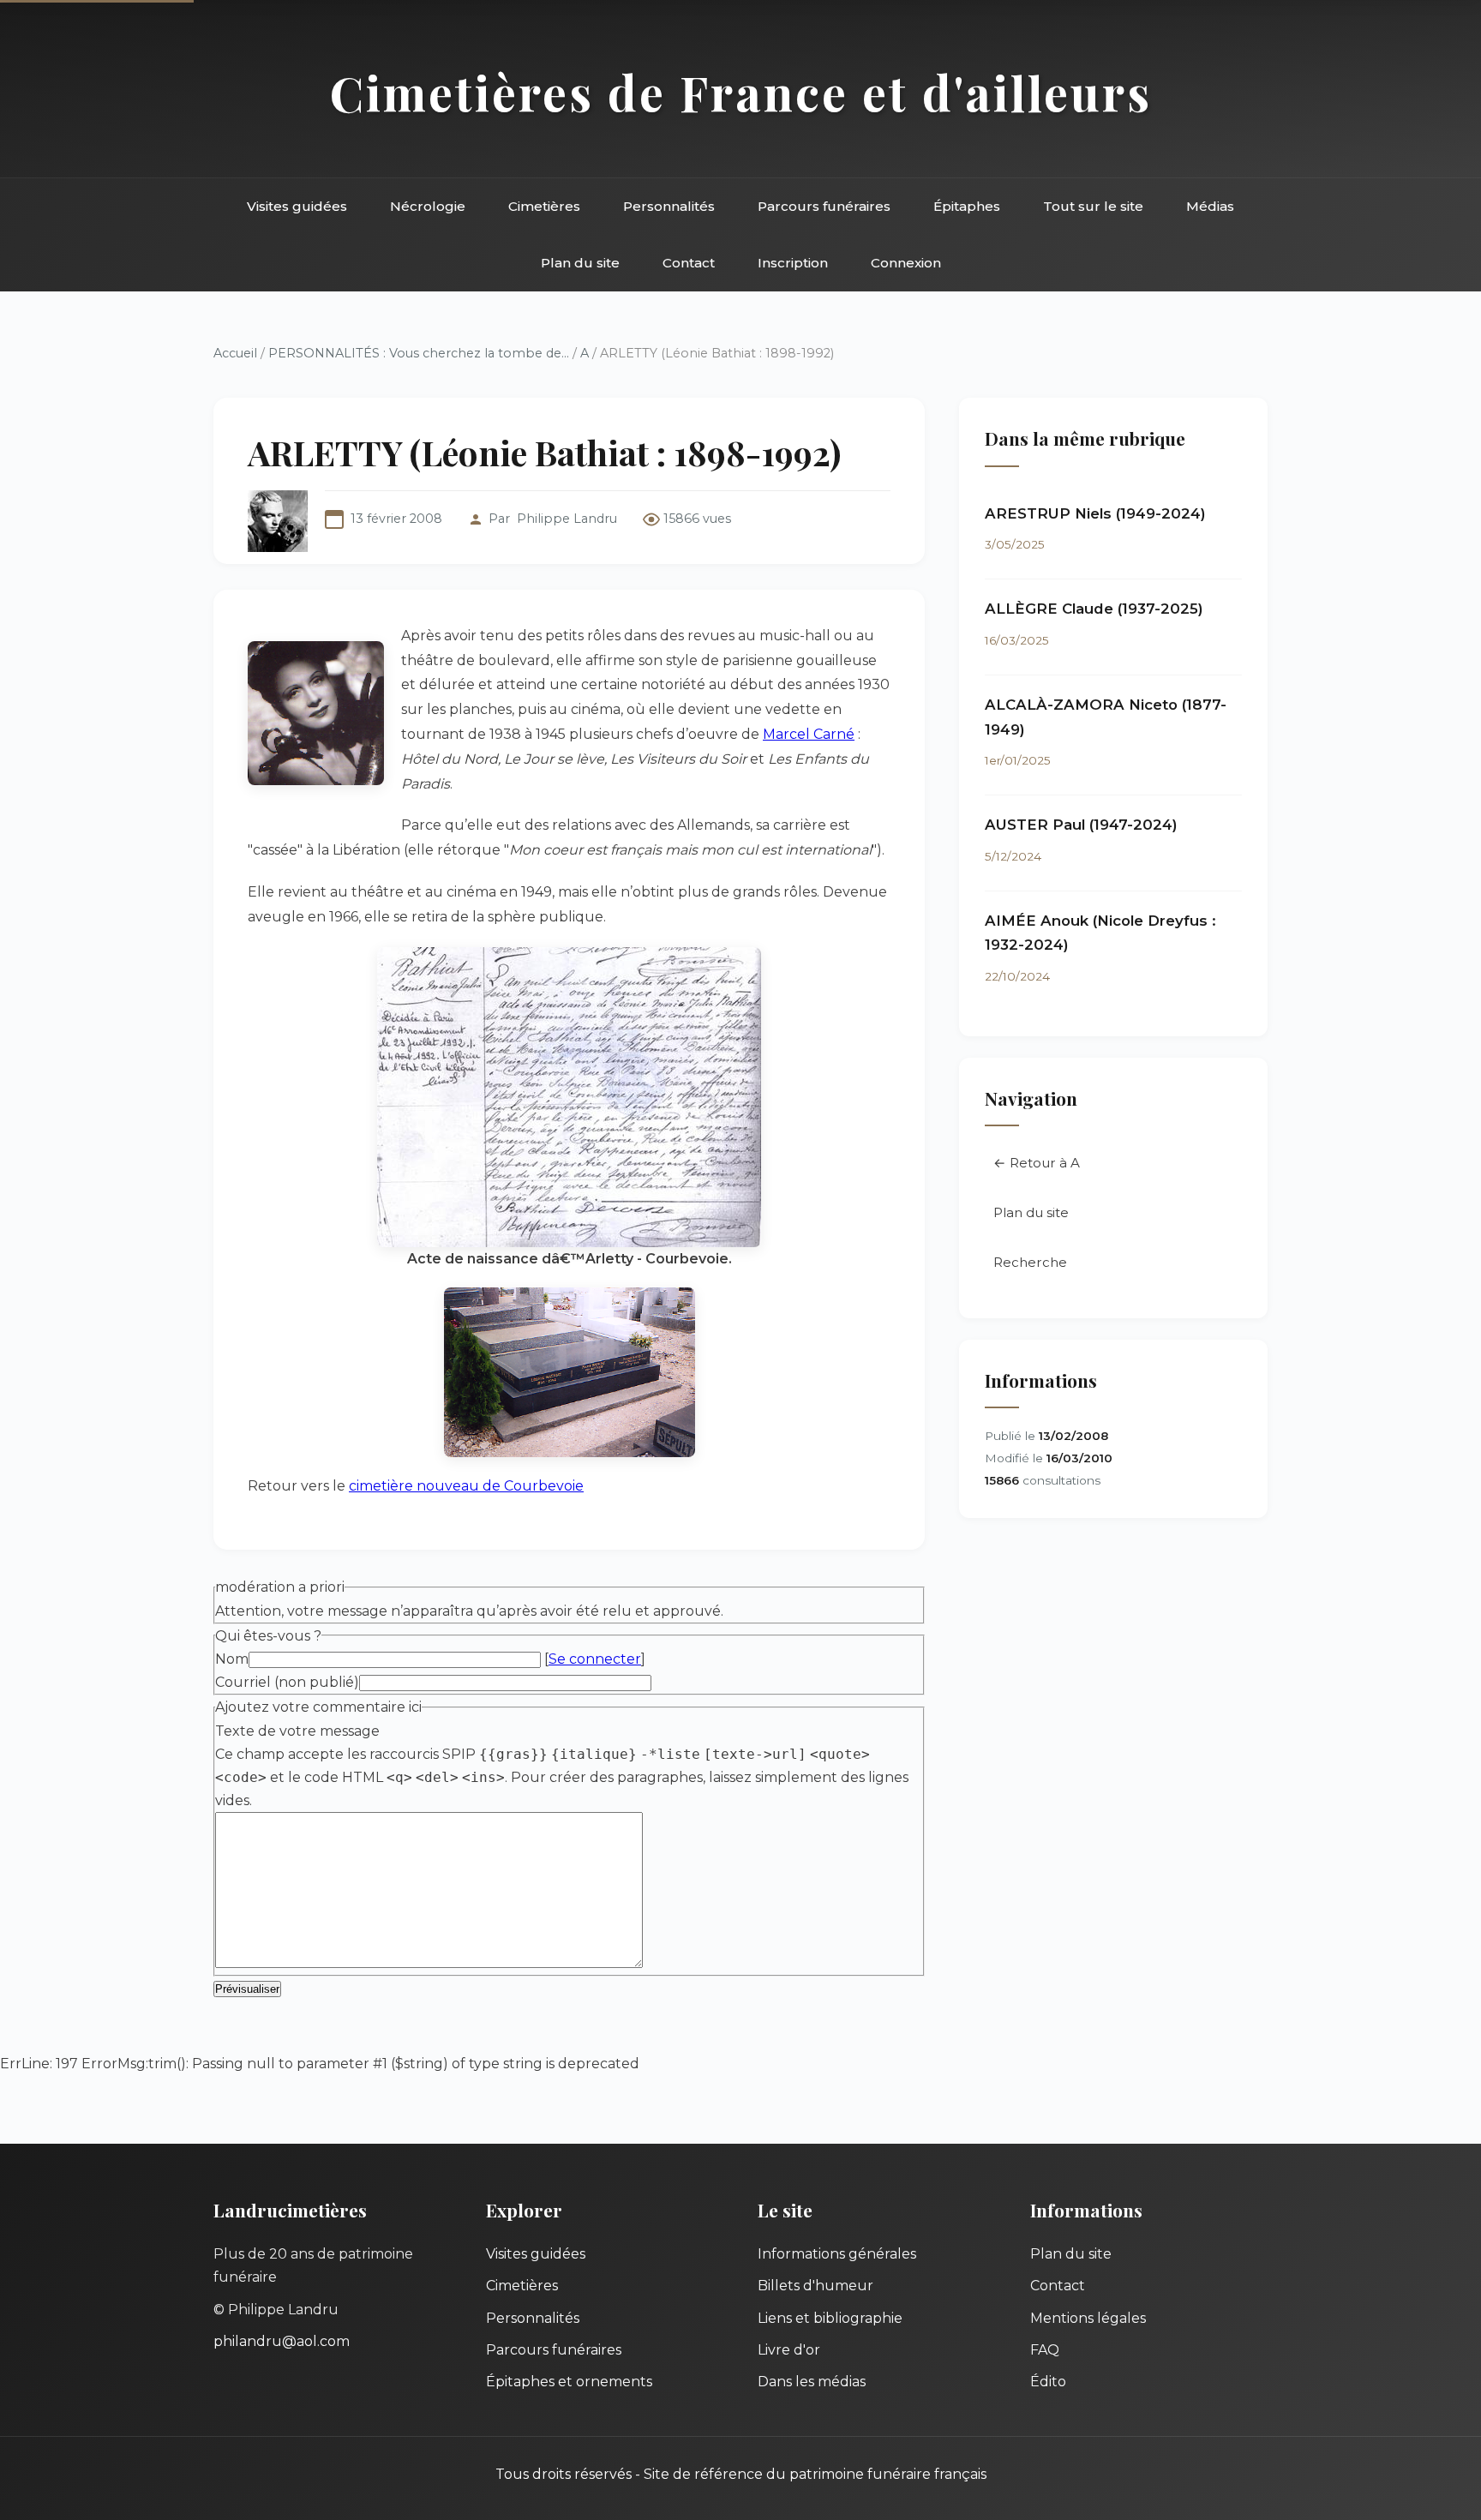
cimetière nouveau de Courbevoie (466, 1486)
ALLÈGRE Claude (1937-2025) (1094, 609)
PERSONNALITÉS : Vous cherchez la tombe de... (419, 353)
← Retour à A (1037, 1163)
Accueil (235, 353)
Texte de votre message (297, 1731)
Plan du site (580, 263)
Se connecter (595, 1659)
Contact (689, 263)
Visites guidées (297, 206)
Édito (1048, 2382)
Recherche (1030, 1262)
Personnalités (669, 206)
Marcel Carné (809, 734)
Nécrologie (428, 206)
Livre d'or (789, 2350)
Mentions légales (1088, 2318)
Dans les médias (812, 2382)
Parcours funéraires (824, 206)
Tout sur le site (1093, 206)
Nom (232, 1659)
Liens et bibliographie (830, 2318)
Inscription (793, 263)
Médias (1210, 206)
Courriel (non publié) (287, 1682)
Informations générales (837, 2254)
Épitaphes (967, 206)
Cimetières (544, 206)
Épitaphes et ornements (569, 2382)
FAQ (1045, 2350)
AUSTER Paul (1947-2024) (1081, 825)
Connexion (906, 263)
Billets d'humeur (815, 2286)
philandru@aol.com (282, 2341)
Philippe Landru (567, 519)
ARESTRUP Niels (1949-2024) (1095, 513)
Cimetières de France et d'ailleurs (741, 92)
